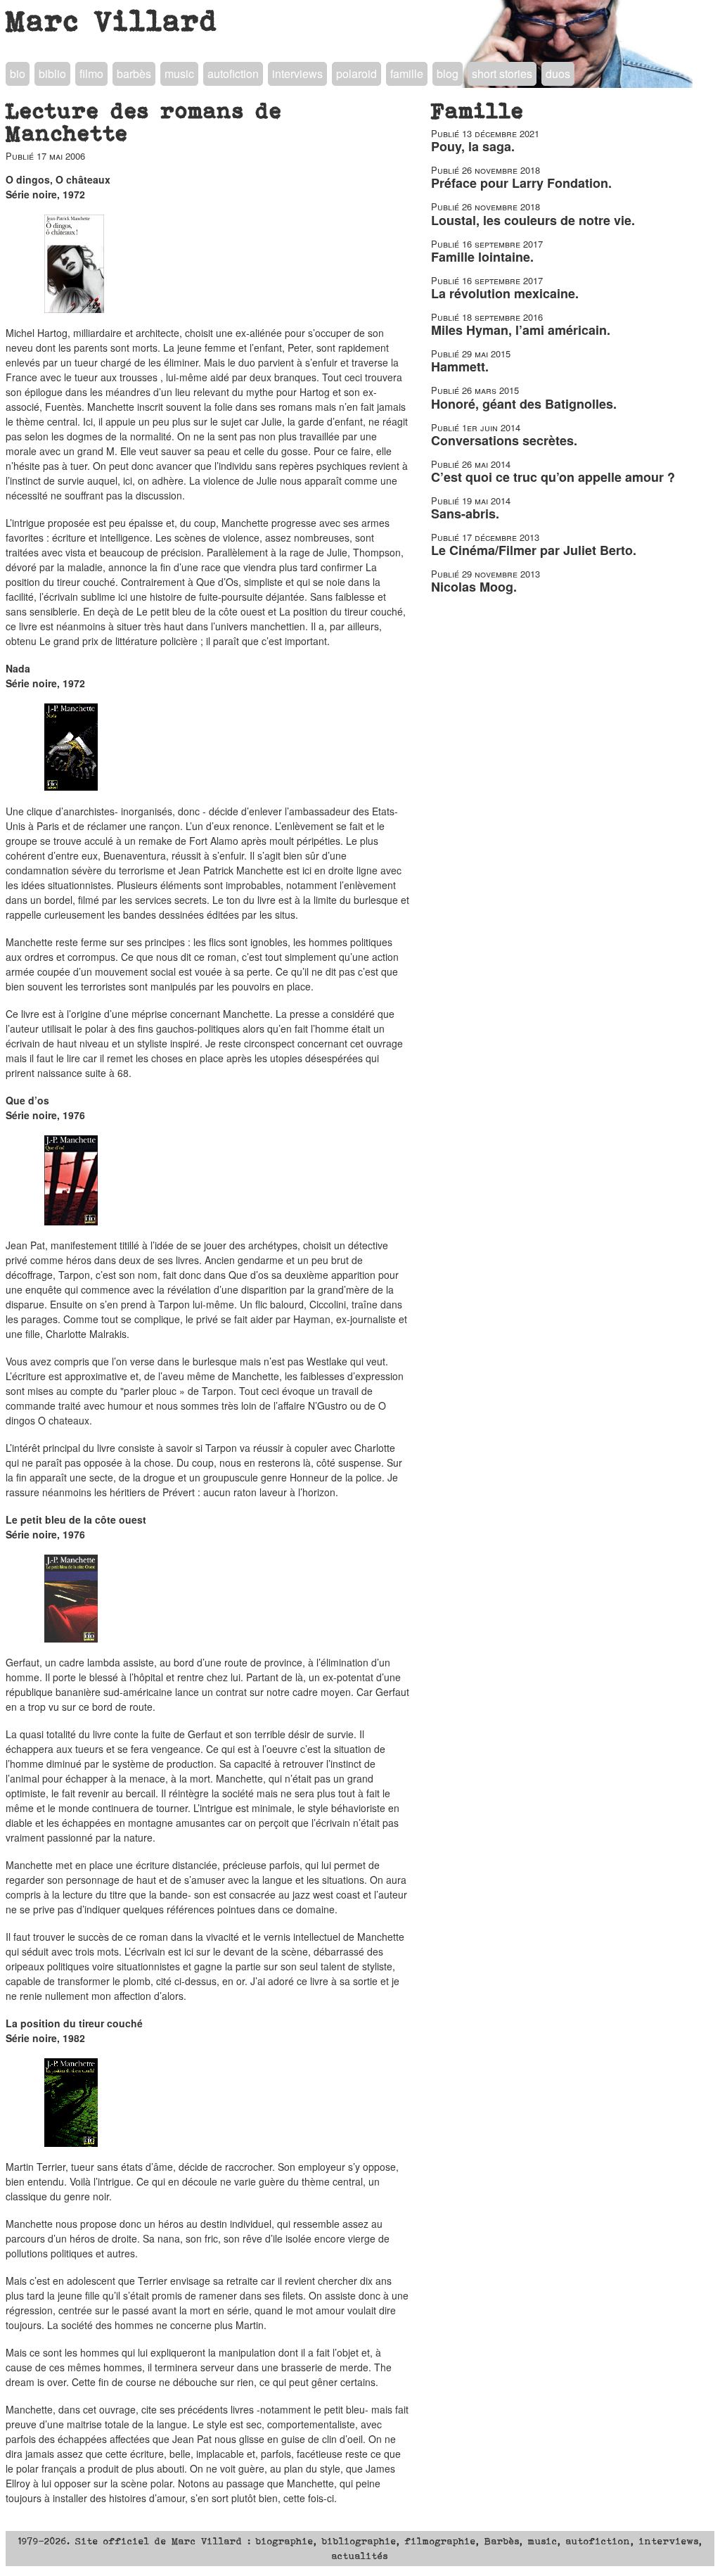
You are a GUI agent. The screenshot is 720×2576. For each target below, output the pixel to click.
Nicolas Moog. (474, 587)
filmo (91, 74)
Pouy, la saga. (473, 146)
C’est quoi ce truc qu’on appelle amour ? (553, 477)
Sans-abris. (465, 514)
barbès (134, 74)
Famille (478, 110)
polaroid (356, 74)
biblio (52, 74)
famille (407, 74)
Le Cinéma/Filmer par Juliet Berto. (534, 550)
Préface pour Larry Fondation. (521, 183)
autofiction (233, 74)
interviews (297, 74)
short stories (502, 74)
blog (448, 74)
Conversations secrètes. (504, 440)
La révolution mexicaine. (505, 293)
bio (18, 74)
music (179, 74)
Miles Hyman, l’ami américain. (521, 330)
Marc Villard (112, 20)
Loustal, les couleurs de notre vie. (533, 220)
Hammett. (460, 366)
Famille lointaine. (482, 257)
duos (558, 74)
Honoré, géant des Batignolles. (524, 404)
